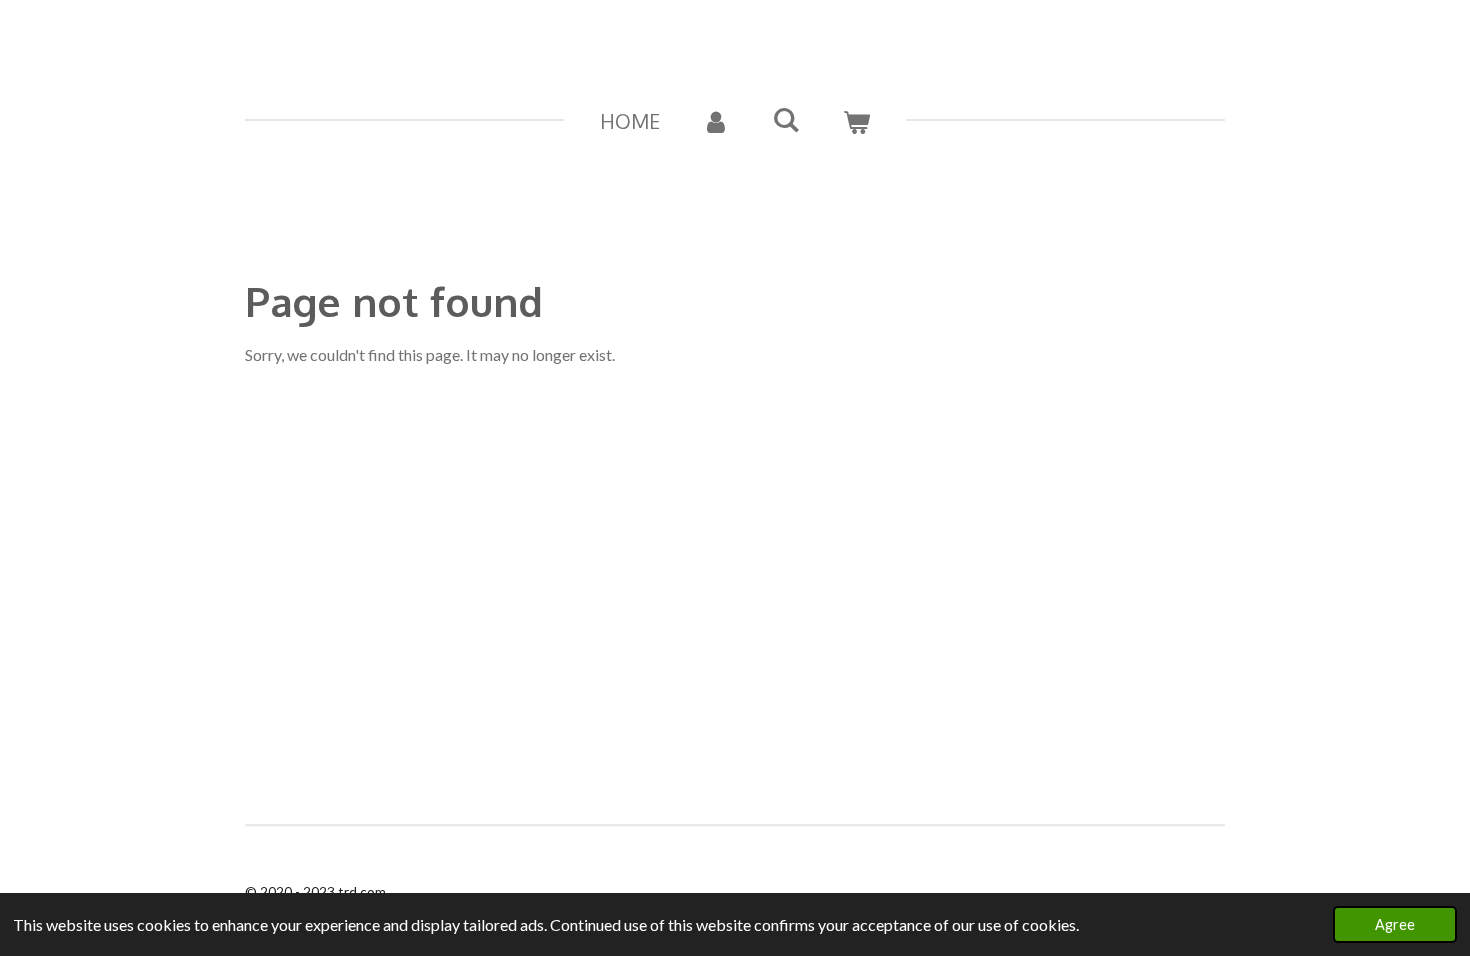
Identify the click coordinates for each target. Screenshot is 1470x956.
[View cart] (856, 121)
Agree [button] (1395, 924)
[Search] (786, 119)
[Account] (716, 121)
